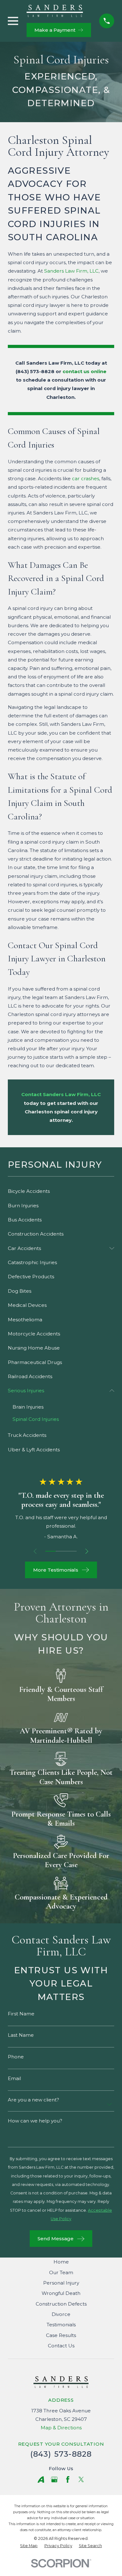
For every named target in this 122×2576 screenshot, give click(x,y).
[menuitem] (61, 1191)
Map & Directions (61, 2428)
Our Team (61, 2272)
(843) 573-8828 (35, 371)
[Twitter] (81, 2479)
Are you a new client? (33, 2100)
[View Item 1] (51, 1551)
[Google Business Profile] (54, 2479)
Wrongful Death (61, 2293)
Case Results (61, 2335)
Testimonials (61, 2325)
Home (61, 2262)
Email (14, 2078)
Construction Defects (61, 2304)
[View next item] (87, 1551)
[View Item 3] (72, 1551)
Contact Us (61, 2346)
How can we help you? (35, 2121)
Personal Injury (61, 2283)
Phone (16, 2057)
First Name (21, 2014)
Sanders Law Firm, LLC (71, 271)
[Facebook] (68, 2479)
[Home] (55, 11)
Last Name (21, 2035)
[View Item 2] (61, 1551)
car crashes (86, 478)
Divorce (61, 2314)
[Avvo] (41, 2479)
